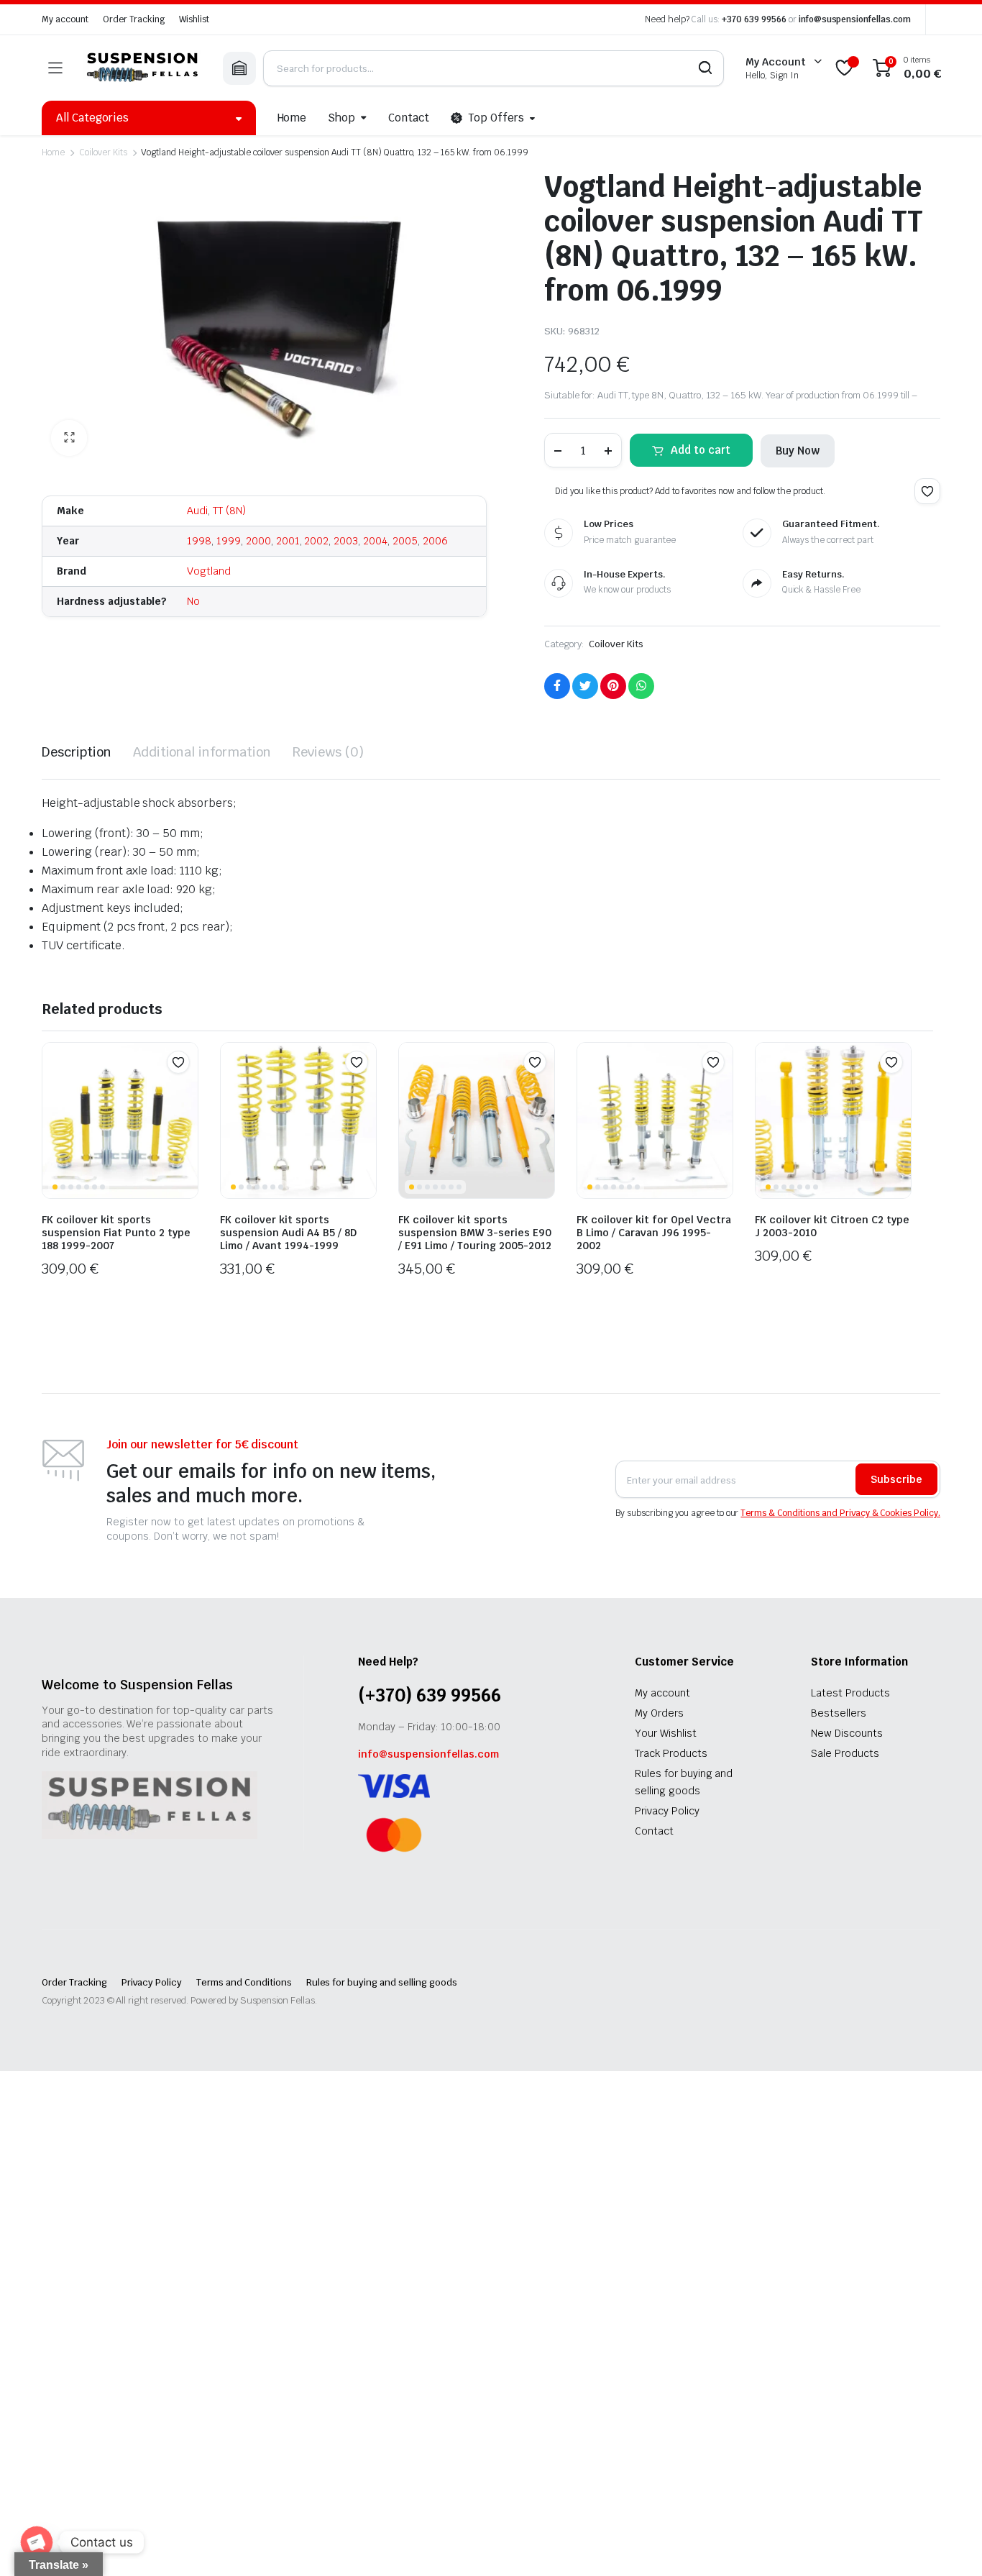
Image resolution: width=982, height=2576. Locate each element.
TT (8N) (229, 511)
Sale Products (845, 1753)
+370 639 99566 (754, 19)
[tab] (77, 752)
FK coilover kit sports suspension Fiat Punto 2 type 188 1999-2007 (116, 1233)
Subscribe (896, 1479)
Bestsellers (839, 1713)
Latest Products (850, 1693)
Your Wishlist (666, 1733)
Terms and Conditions (244, 1982)
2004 (375, 541)
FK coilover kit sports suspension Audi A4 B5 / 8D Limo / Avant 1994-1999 (288, 1233)
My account (65, 19)
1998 (199, 541)
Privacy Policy (667, 1811)
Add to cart (701, 450)
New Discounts (847, 1733)
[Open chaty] (37, 2542)
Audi (197, 511)
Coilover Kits (103, 152)
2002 (316, 541)
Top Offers (496, 118)
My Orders (659, 1713)
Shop (341, 118)
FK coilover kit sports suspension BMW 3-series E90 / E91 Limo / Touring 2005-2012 (475, 1233)
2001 (288, 541)
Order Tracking (134, 19)
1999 (229, 541)
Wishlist (194, 19)
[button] (69, 438)
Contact (409, 118)
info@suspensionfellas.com (855, 19)
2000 (258, 541)
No (193, 601)
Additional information (202, 752)
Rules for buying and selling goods (382, 1982)
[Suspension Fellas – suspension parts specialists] (142, 68)
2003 (346, 541)
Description (77, 752)
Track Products (671, 1753)
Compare (185, 1090)
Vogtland (209, 571)
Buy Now (798, 451)
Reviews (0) (328, 752)
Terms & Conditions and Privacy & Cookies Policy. (840, 1513)
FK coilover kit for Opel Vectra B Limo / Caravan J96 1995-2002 (654, 1233)
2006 (435, 541)
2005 (405, 541)
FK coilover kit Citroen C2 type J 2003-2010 (832, 1226)
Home (292, 118)
